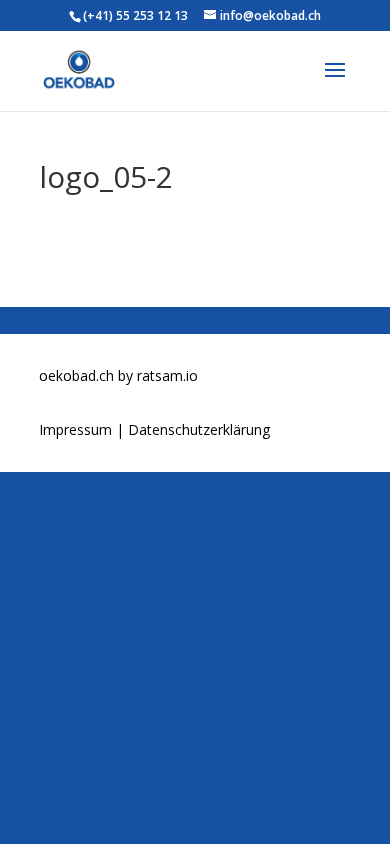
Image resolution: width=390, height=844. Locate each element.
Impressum (77, 429)
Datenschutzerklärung (199, 429)
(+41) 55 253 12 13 (135, 15)
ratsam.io (167, 375)
